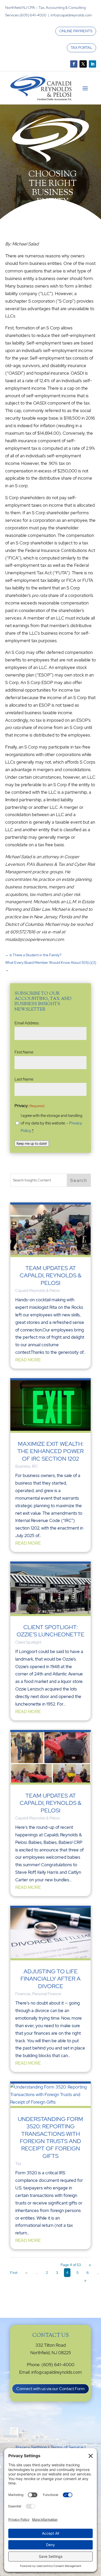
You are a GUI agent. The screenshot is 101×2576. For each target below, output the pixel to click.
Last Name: (24, 1079)
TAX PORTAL (81, 48)
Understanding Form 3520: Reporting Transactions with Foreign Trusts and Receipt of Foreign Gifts (51, 2138)
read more (28, 1360)
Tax (18, 2164)
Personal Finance (47, 1994)
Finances (23, 1994)
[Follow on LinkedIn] (92, 64)
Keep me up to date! (32, 1143)
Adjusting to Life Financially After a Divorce (51, 1979)
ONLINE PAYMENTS (76, 31)
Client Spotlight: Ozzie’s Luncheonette (51, 1631)
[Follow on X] (83, 64)
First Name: (24, 1052)
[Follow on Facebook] (74, 64)
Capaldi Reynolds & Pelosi (37, 1291)
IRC (35, 1466)
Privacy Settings (31, 2447)
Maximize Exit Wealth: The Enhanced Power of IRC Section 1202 (51, 1451)
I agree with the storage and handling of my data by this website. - (52, 1123)
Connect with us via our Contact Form (51, 2389)
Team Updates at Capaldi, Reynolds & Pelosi (51, 1276)
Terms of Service (67, 2447)
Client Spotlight (28, 1642)
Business (23, 1466)
